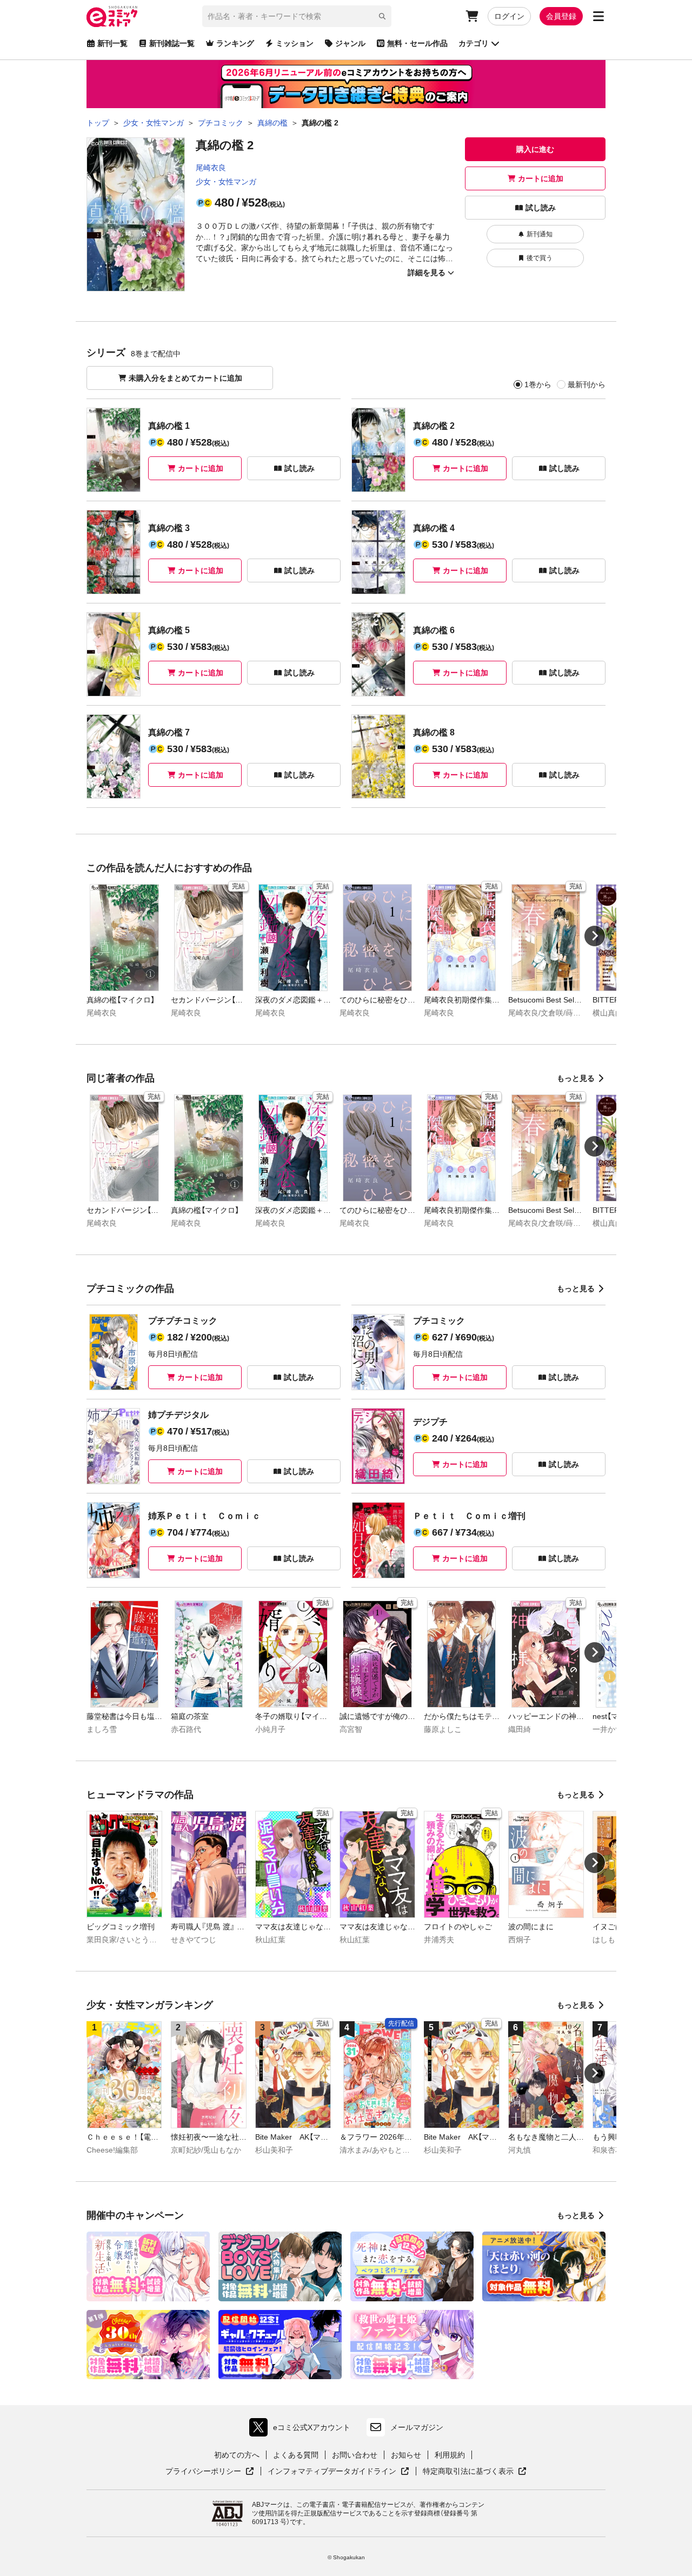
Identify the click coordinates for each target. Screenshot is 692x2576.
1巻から (538, 384)
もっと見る (576, 1078)
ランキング (235, 43)
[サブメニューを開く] (598, 16)
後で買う (540, 258)
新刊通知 (540, 234)
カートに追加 (541, 178)
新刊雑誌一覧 (172, 43)
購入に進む (535, 149)
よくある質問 (296, 2455)
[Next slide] (595, 936)
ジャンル (350, 43)
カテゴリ (474, 43)
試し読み (541, 208)
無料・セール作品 (417, 43)
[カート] (472, 16)
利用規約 (450, 2455)
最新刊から (587, 384)
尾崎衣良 (211, 168)
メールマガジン (417, 2427)
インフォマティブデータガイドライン (332, 2472)
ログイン (509, 16)
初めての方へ (237, 2455)
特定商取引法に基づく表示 (475, 2472)
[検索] (382, 16)
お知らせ (406, 2455)
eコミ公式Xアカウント (302, 2430)
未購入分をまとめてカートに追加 (185, 378)
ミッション (295, 43)
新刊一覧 (112, 43)
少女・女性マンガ (226, 182)
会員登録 (561, 16)
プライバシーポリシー (210, 2472)
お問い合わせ (355, 2455)
